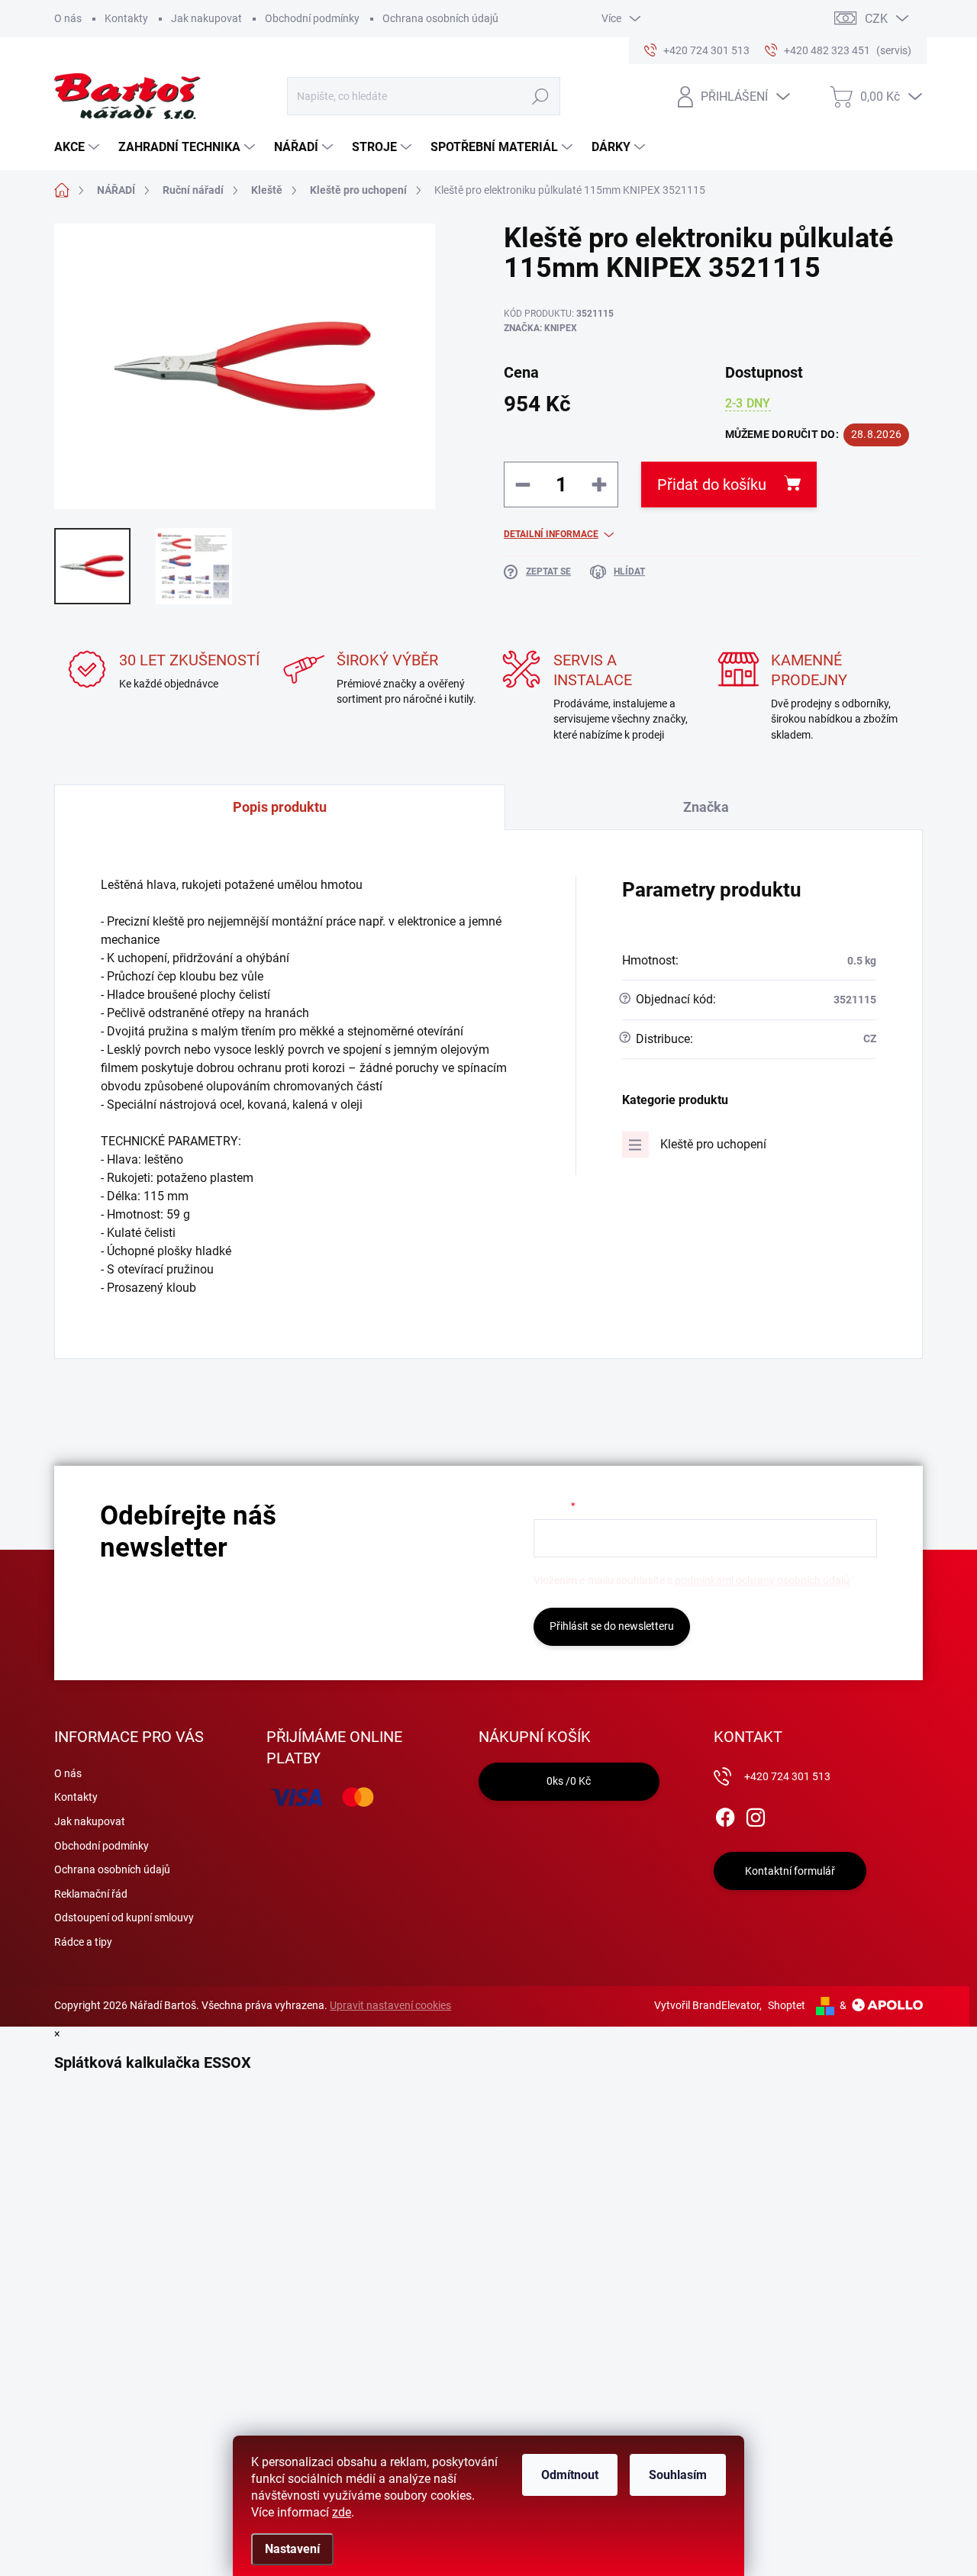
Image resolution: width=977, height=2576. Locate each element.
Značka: (540, 328)
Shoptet (787, 2005)
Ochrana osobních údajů (440, 18)
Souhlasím (678, 2475)
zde (342, 2512)
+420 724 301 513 (787, 1776)
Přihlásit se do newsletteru (612, 1626)
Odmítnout (570, 2475)
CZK (876, 19)
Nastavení (292, 2549)
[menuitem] (79, 147)
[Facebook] (725, 1814)
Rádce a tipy (83, 1942)
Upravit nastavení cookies (390, 2005)
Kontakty (126, 18)
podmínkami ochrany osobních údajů (762, 1580)
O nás (68, 18)
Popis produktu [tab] (280, 807)
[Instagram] (756, 1814)
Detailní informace (551, 534)
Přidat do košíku (712, 485)
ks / (569, 1781)
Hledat (540, 96)
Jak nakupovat (206, 18)
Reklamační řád (91, 1894)
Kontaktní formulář (790, 1871)
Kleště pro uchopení (713, 1144)
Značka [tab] (706, 807)
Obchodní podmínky (312, 18)
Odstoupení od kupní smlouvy (124, 1918)
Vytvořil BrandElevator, (708, 2005)
